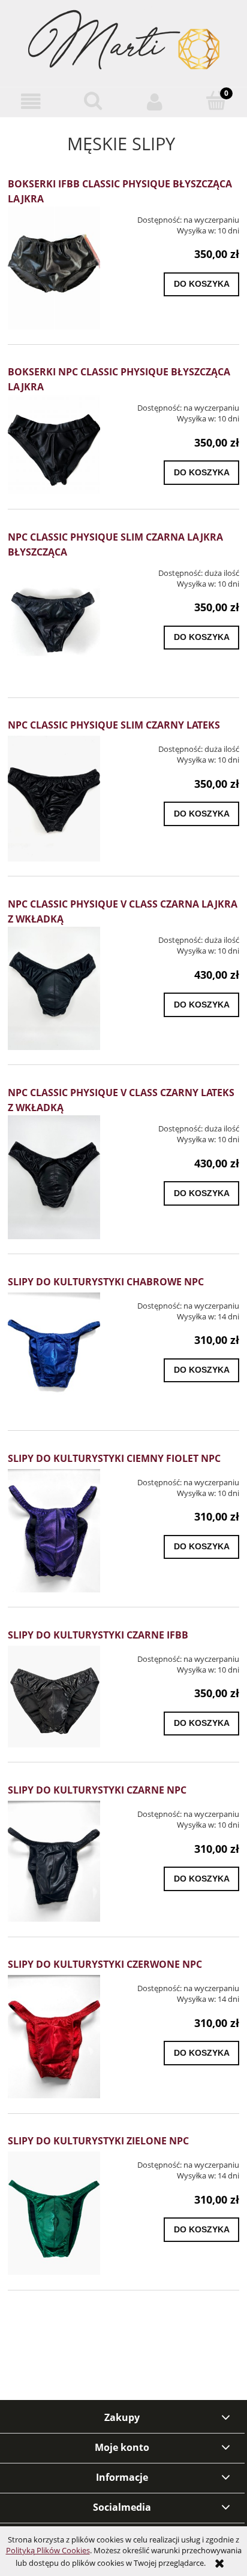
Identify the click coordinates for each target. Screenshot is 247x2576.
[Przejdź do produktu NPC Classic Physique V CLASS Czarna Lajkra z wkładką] (54, 988)
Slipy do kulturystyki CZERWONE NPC (105, 1964)
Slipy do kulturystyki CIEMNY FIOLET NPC (114, 1458)
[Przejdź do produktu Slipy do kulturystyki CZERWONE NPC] (54, 2037)
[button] (31, 101)
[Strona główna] (124, 43)
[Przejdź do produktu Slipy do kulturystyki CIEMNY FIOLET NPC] (54, 1531)
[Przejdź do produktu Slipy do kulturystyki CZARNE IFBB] (54, 1697)
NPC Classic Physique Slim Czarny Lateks (114, 725)
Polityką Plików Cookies (48, 2550)
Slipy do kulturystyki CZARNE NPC (97, 1790)
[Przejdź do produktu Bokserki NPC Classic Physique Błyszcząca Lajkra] (54, 444)
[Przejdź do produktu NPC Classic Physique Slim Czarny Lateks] (54, 799)
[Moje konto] (154, 101)
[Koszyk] (216, 101)
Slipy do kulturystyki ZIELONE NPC (98, 2141)
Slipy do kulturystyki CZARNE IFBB (98, 1635)
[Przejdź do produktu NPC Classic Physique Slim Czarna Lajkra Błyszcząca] (54, 621)
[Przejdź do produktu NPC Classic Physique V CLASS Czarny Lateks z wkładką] (54, 1177)
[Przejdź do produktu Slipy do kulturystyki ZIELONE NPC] (54, 2213)
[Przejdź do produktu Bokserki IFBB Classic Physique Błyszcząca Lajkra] (54, 268)
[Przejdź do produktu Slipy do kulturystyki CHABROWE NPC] (54, 1354)
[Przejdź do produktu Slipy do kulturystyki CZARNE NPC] (54, 1861)
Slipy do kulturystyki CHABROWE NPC (106, 1282)
